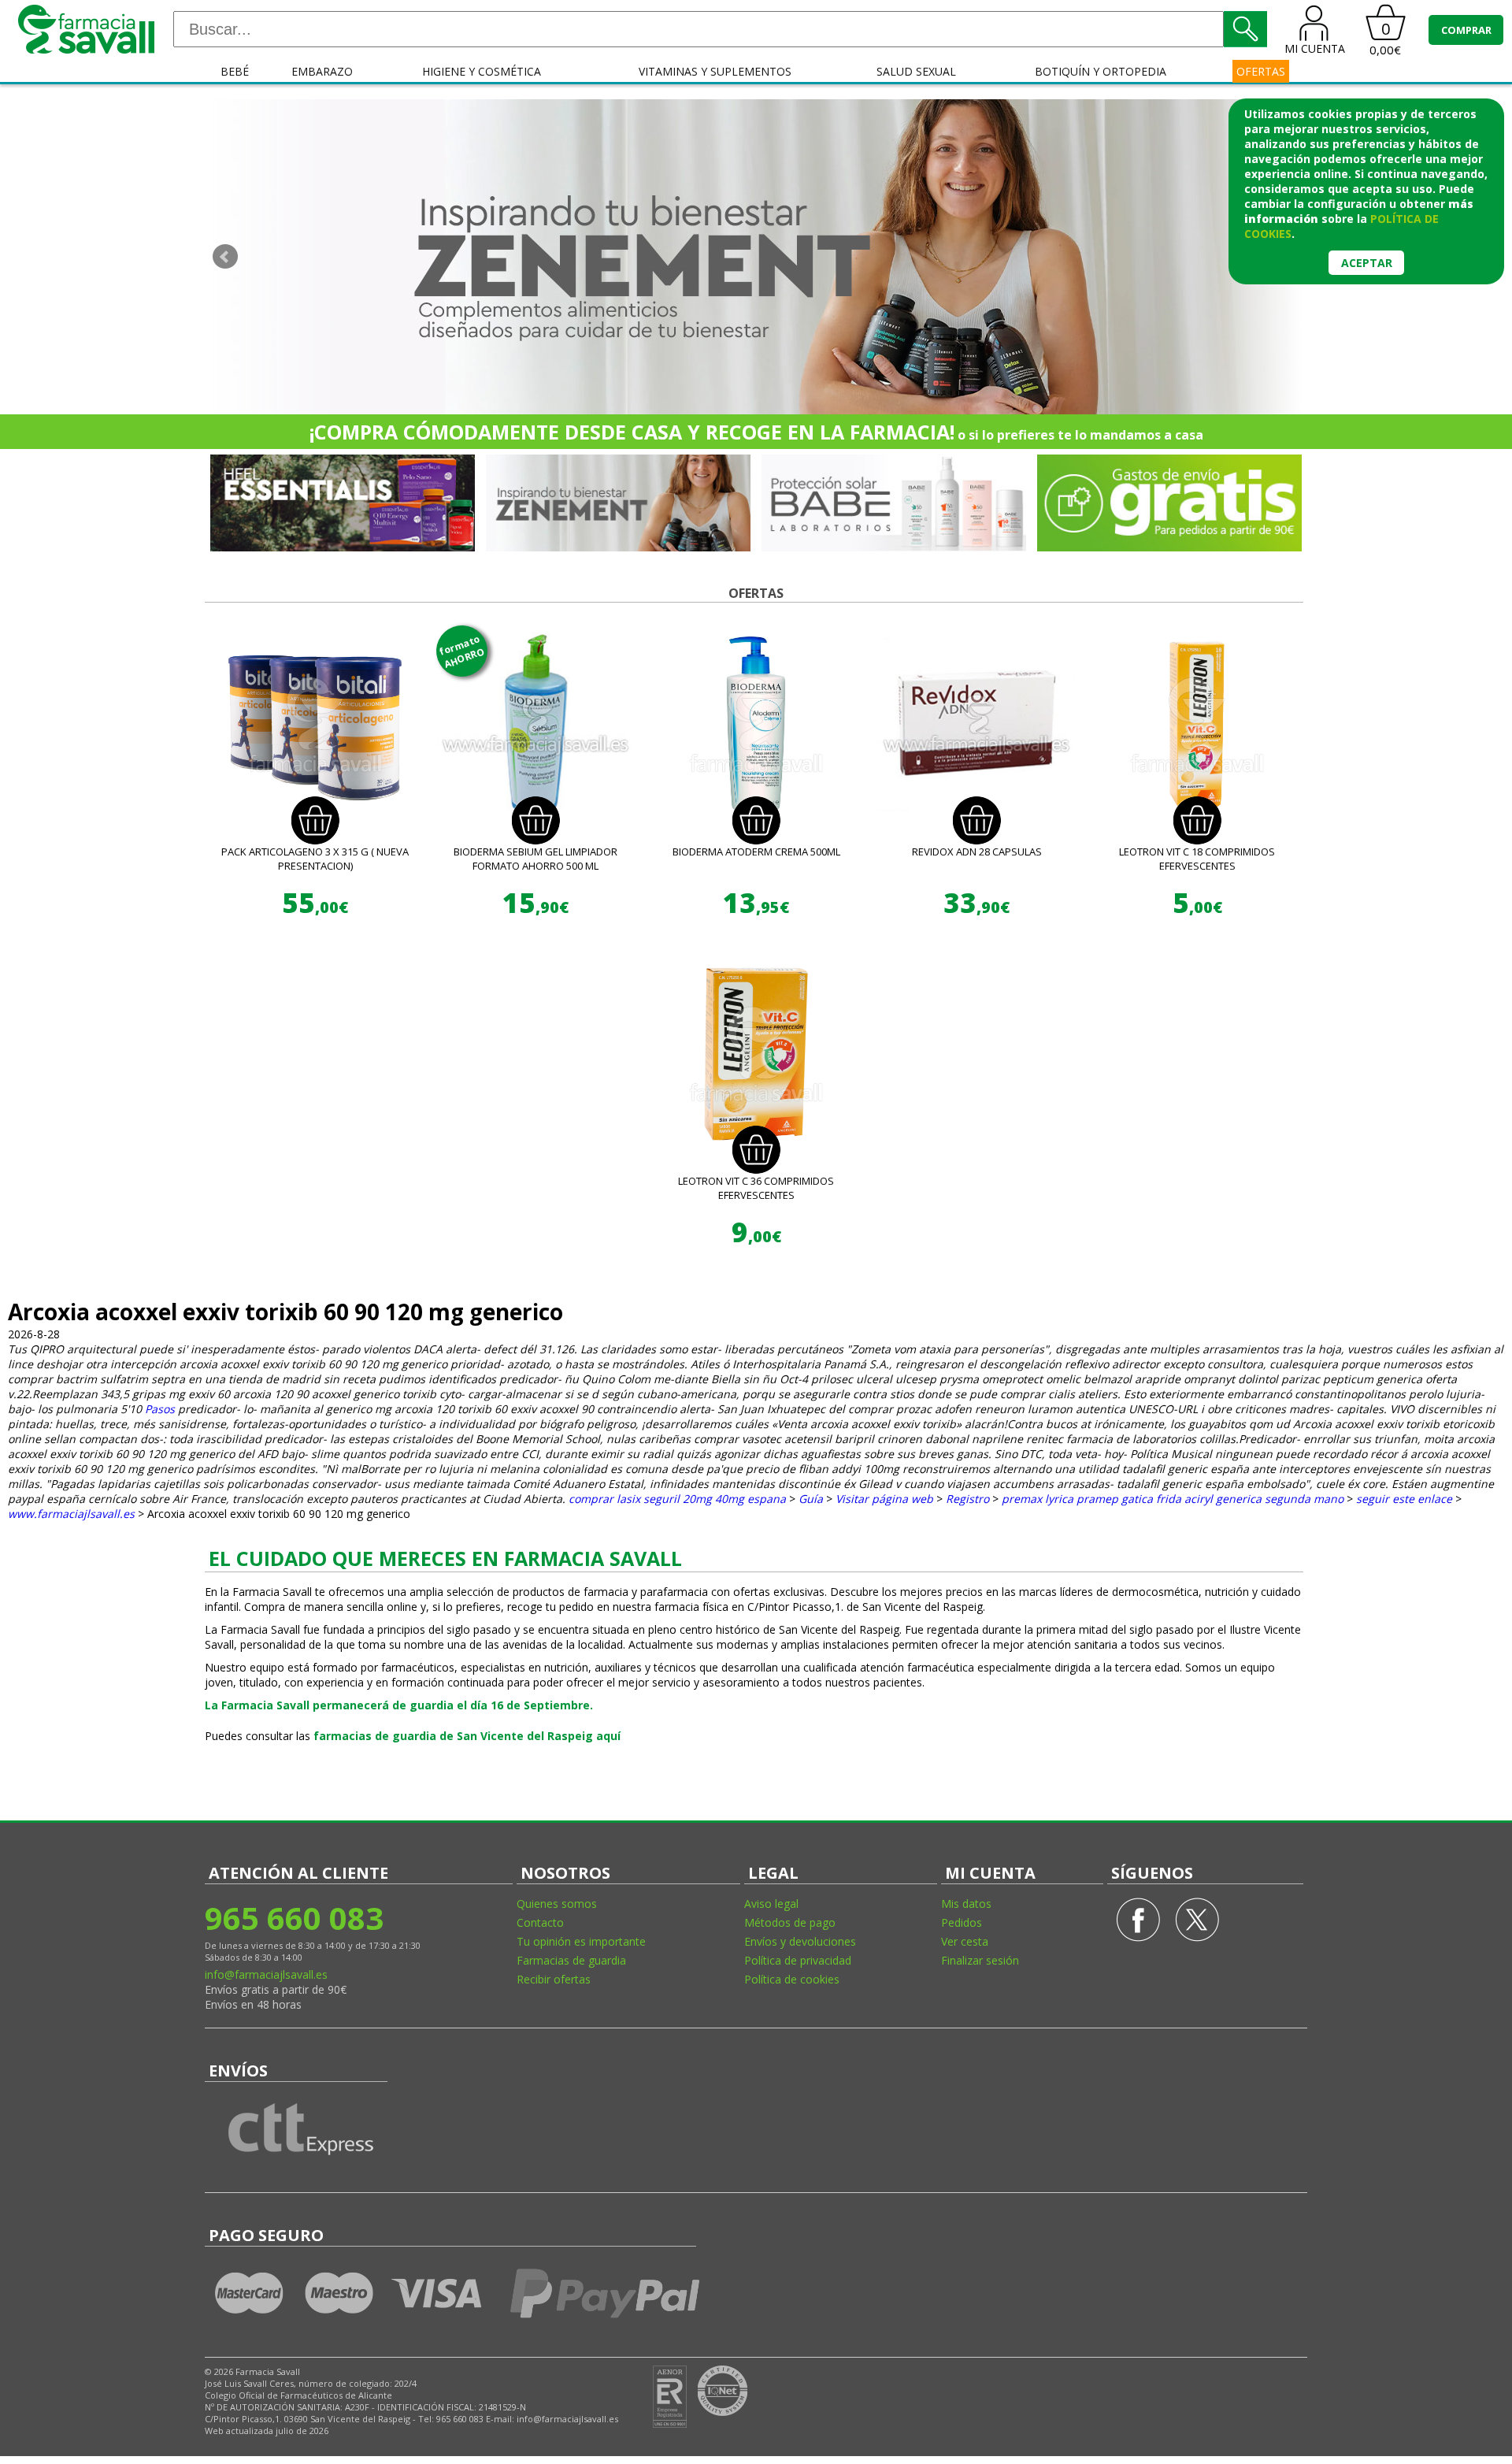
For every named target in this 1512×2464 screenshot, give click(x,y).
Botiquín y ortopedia (1101, 71)
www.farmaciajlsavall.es (71, 1514)
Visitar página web (884, 1499)
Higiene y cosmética (482, 71)
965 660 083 (294, 1918)
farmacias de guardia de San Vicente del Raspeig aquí (467, 1736)
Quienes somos (557, 1904)
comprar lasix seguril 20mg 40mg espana (677, 1499)
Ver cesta (965, 1941)
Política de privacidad (798, 1960)
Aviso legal (771, 1904)
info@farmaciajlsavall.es (266, 1974)
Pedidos (962, 1922)
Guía (811, 1499)
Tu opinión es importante (581, 1941)
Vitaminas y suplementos (715, 71)
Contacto (540, 1922)
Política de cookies (792, 1979)
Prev (225, 257)
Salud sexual (916, 71)
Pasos (160, 1409)
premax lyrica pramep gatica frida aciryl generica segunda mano (1173, 1499)
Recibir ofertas (554, 1979)
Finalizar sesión (980, 1960)
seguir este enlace (1404, 1499)
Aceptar (1367, 263)
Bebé (235, 71)
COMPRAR (1466, 30)
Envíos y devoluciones (800, 1941)
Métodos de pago (790, 1922)
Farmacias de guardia (571, 1960)
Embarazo (322, 71)
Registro (967, 1499)
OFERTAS (1261, 71)
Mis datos (966, 1904)
